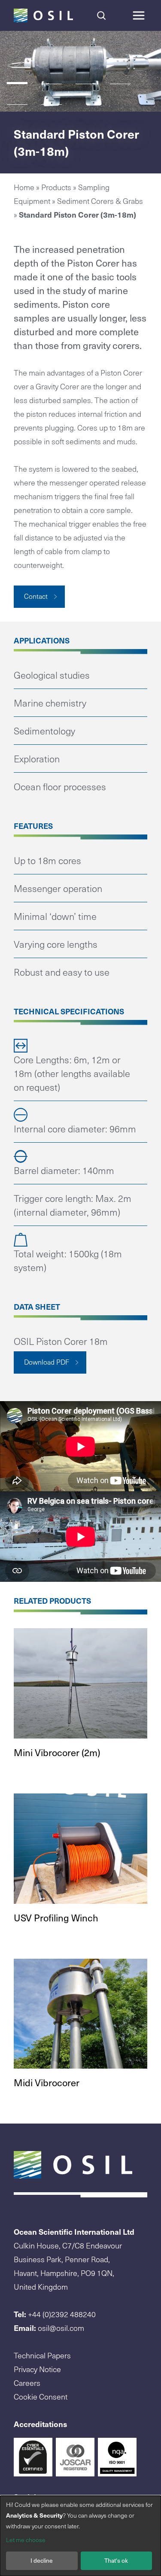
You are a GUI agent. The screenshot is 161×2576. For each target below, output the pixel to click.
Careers (27, 2383)
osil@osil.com (61, 2328)
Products (56, 187)
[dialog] (80, 2536)
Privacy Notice (37, 2369)
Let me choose (26, 2540)
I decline (42, 2560)
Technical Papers (42, 2355)
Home (24, 187)
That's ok (116, 2560)
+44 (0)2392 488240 (62, 2314)
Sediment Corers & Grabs (100, 201)
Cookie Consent (41, 2396)
